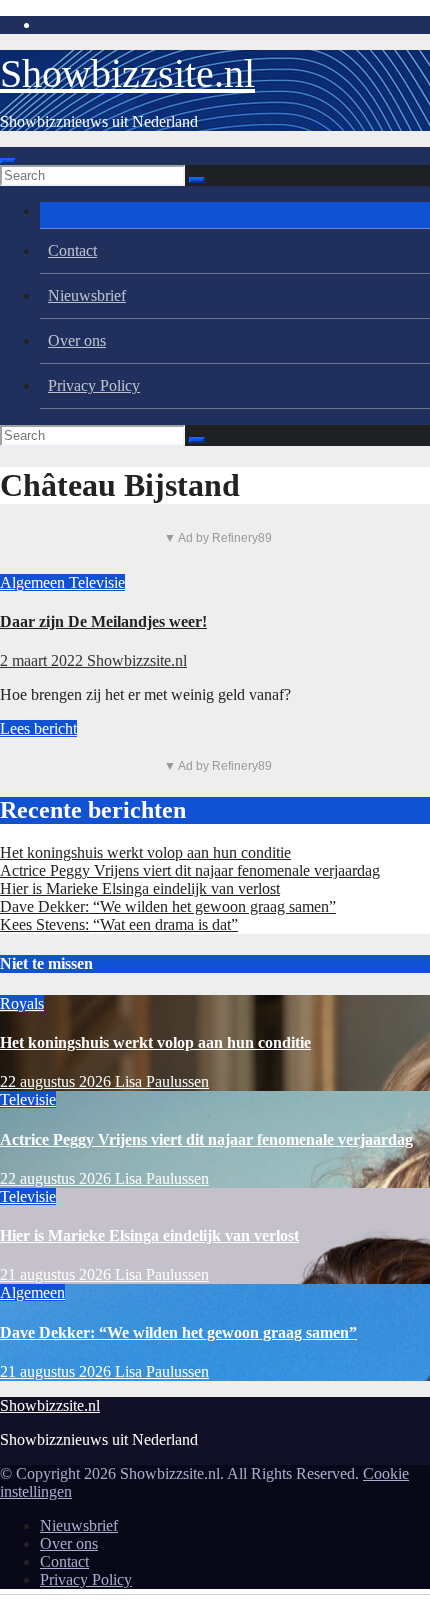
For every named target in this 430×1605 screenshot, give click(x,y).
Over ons (77, 340)
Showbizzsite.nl (127, 73)
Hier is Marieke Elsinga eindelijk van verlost (140, 888)
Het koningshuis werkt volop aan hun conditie (145, 852)
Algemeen (34, 582)
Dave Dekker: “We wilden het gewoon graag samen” (168, 906)
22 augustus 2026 (57, 1081)
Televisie (97, 582)
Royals (22, 1003)
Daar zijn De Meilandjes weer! (103, 621)
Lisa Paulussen (162, 1081)
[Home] (235, 215)
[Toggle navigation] (8, 161)
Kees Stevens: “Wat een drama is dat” (119, 924)
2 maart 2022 (43, 660)
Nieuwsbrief (87, 295)
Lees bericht (38, 728)
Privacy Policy (94, 385)
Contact (72, 250)
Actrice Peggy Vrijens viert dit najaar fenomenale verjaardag (190, 870)
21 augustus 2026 (57, 1274)
